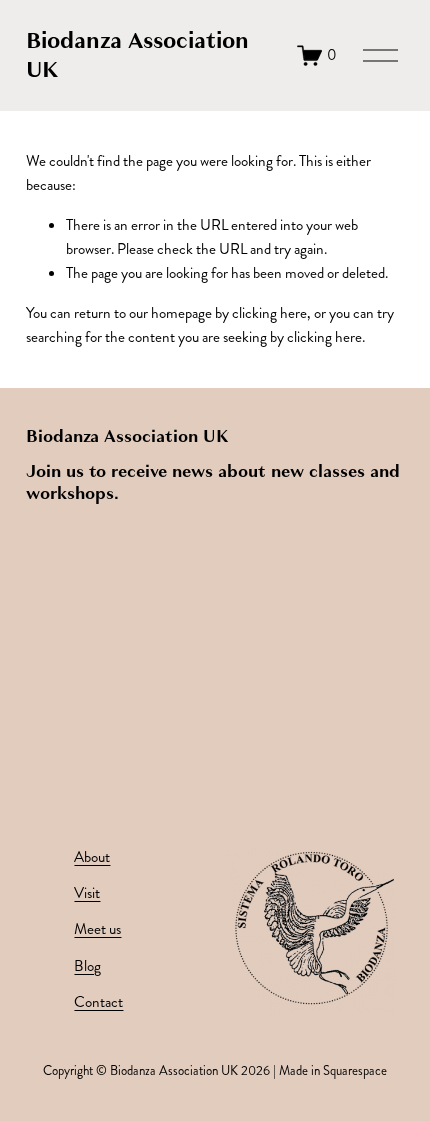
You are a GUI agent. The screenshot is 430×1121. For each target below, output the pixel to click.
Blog (87, 966)
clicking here (269, 313)
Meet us (97, 929)
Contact (98, 1002)
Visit (87, 893)
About (92, 857)
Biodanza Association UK (137, 55)
